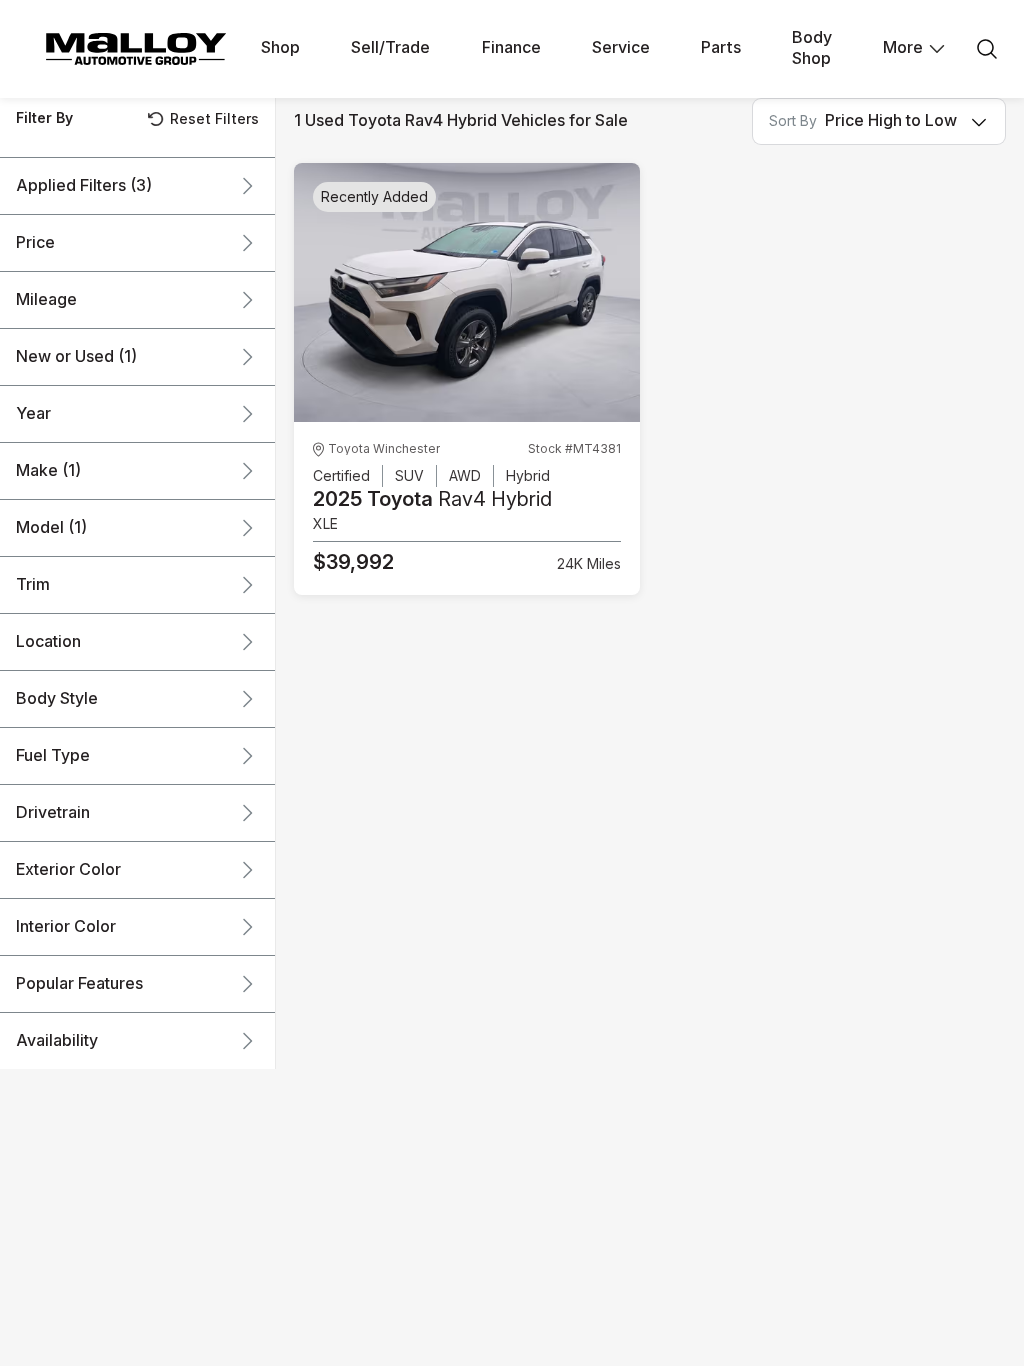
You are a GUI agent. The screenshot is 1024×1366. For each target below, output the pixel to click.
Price (35, 243)
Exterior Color (68, 870)
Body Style (57, 699)
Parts (721, 48)
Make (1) (48, 471)
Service (621, 48)
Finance (511, 48)
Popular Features (79, 984)
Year (33, 414)
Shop (280, 48)
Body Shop (812, 48)
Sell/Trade (390, 48)
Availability (57, 1041)
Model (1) (51, 528)
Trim (33, 585)
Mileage (46, 300)
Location (48, 642)
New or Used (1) (76, 357)
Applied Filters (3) (84, 186)
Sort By (793, 121)
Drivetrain (53, 813)
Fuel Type (53, 756)
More (903, 48)
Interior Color (66, 927)
